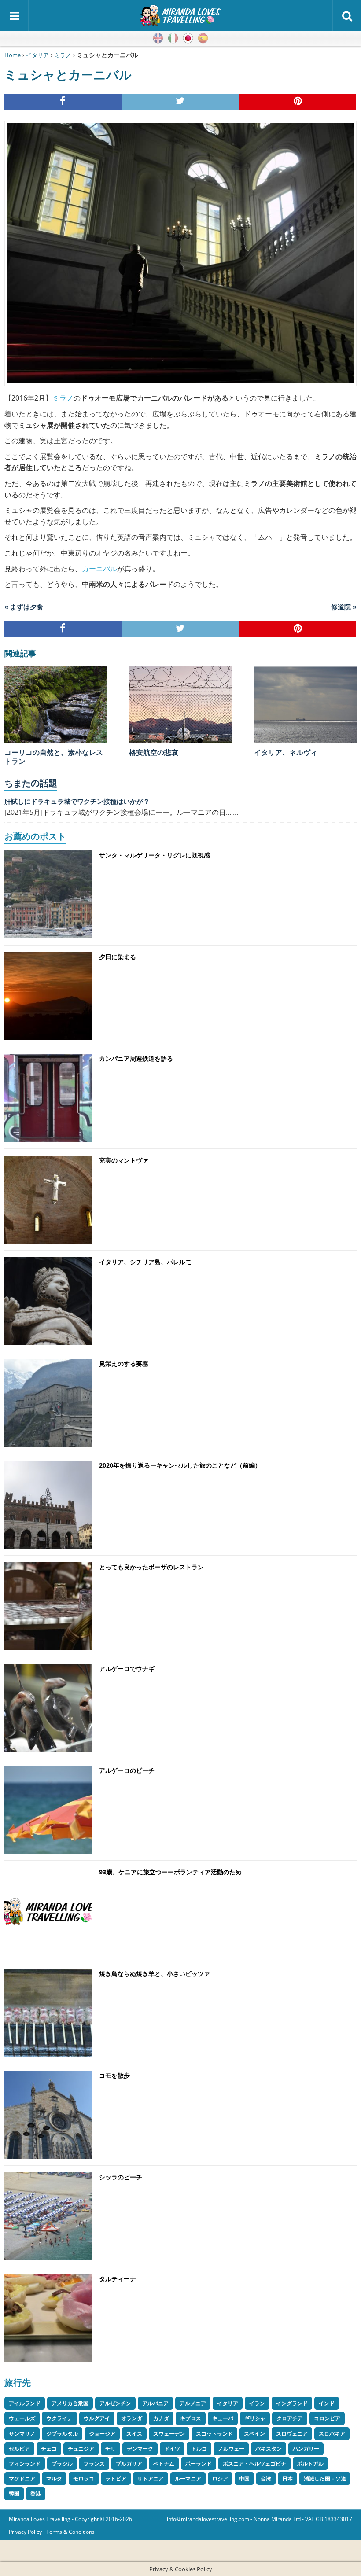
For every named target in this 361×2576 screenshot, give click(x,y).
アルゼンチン (115, 2403)
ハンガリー (306, 2449)
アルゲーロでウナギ (127, 1669)
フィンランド (25, 2464)
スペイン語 (203, 38)
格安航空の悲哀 (154, 752)
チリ (111, 2449)
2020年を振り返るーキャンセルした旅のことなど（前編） (180, 1465)
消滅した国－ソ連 (325, 2478)
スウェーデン (169, 2434)
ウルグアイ (97, 2418)
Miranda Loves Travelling (40, 2519)
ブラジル (62, 2464)
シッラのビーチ (121, 2177)
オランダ (132, 2418)
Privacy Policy (25, 2532)
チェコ (49, 2449)
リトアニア (151, 2478)
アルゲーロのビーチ (127, 1770)
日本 (287, 2478)
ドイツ (172, 2449)
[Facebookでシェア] (63, 102)
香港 (36, 2493)
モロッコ (84, 2478)
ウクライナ (59, 2418)
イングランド (292, 2403)
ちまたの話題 (31, 783)
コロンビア (327, 2418)
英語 (158, 38)
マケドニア (22, 2478)
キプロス (191, 2418)
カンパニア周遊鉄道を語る (136, 1058)
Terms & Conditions (70, 2532)
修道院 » (344, 607)
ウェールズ (22, 2418)
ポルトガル (310, 2464)
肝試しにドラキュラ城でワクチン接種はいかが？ (77, 801)
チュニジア (81, 2449)
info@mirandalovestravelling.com (208, 2519)
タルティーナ (118, 2279)
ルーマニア (188, 2478)
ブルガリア (129, 2464)
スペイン (254, 2434)
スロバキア (332, 2434)
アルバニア (155, 2403)
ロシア (220, 2478)
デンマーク (140, 2449)
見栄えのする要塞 (124, 1363)
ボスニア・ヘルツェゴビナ (254, 2464)
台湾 (266, 2478)
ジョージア (102, 2434)
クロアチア (290, 2418)
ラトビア (116, 2478)
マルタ (54, 2478)
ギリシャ (255, 2418)
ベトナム (164, 2464)
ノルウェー (231, 2449)
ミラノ (63, 55)
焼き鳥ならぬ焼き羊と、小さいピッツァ (155, 1974)
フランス (94, 2464)
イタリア (37, 55)
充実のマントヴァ (124, 1160)
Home (13, 55)
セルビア (19, 2449)
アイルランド (25, 2403)
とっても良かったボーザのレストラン (151, 1567)
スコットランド (214, 2434)
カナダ (161, 2418)
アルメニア (193, 2403)
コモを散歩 (114, 2075)
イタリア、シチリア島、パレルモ (145, 1262)
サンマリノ (22, 2434)
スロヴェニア (292, 2434)
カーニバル (99, 569)
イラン (257, 2403)
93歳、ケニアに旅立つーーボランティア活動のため (170, 1872)
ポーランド (199, 2464)
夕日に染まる (118, 957)
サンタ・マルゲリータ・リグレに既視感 (155, 855)
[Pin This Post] (298, 102)
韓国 (14, 2493)
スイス (134, 2434)
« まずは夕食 (24, 607)
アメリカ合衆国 (70, 2403)
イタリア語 (173, 38)
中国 (244, 2478)
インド (327, 2403)
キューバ (223, 2418)
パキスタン (269, 2449)
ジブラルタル (62, 2434)
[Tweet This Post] (181, 102)
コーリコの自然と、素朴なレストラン (54, 757)
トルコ (199, 2449)
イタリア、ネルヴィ (286, 752)
